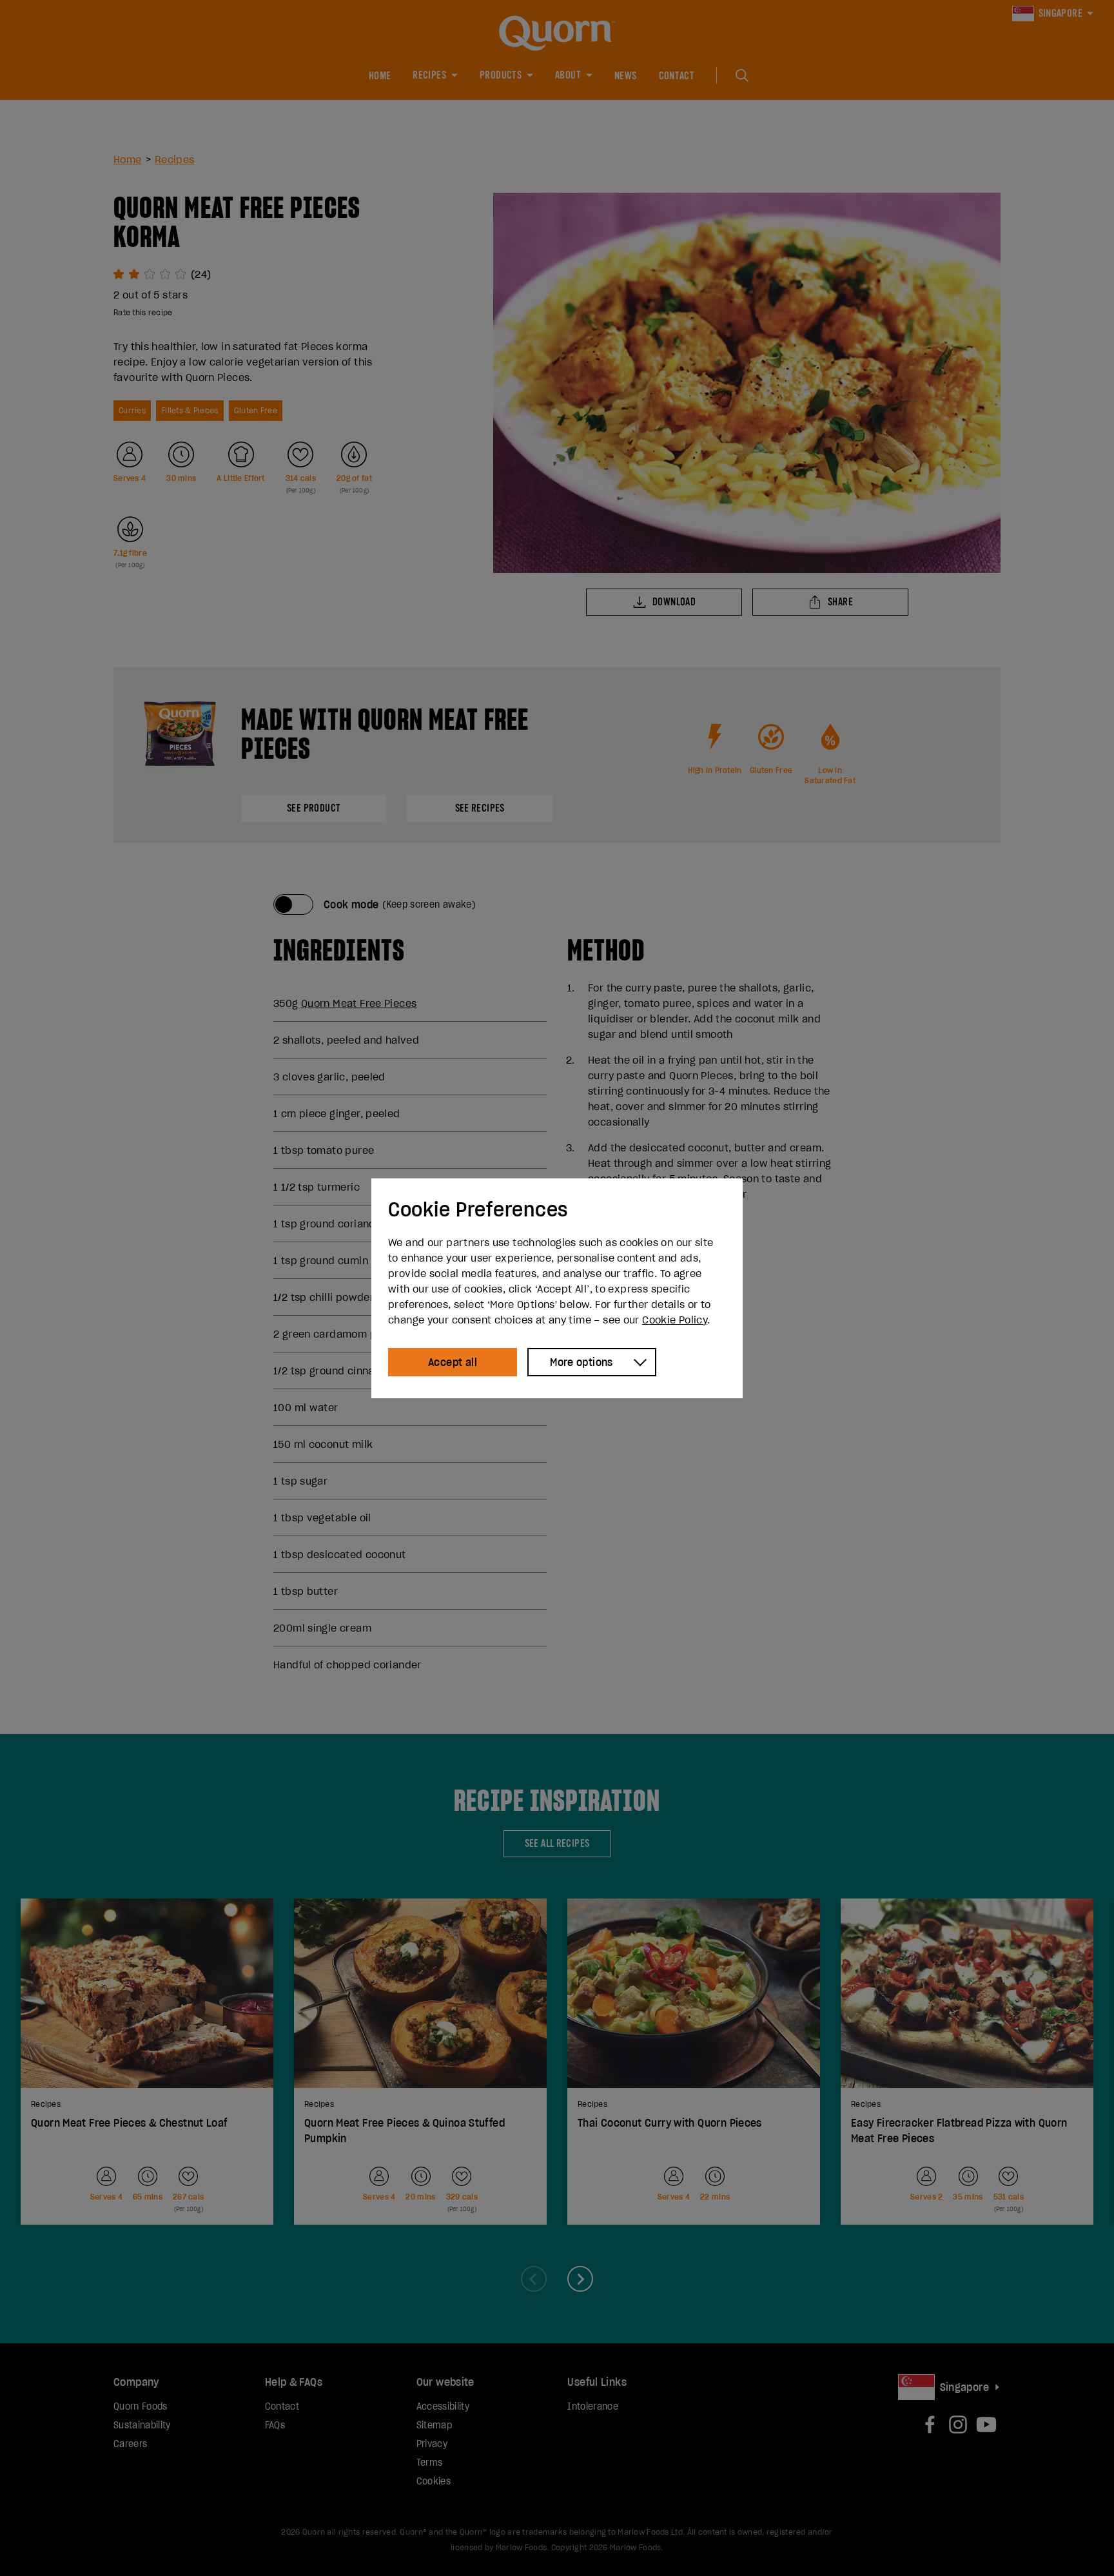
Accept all (453, 1362)
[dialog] (557, 1288)
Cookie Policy (675, 1320)
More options (581, 1362)
